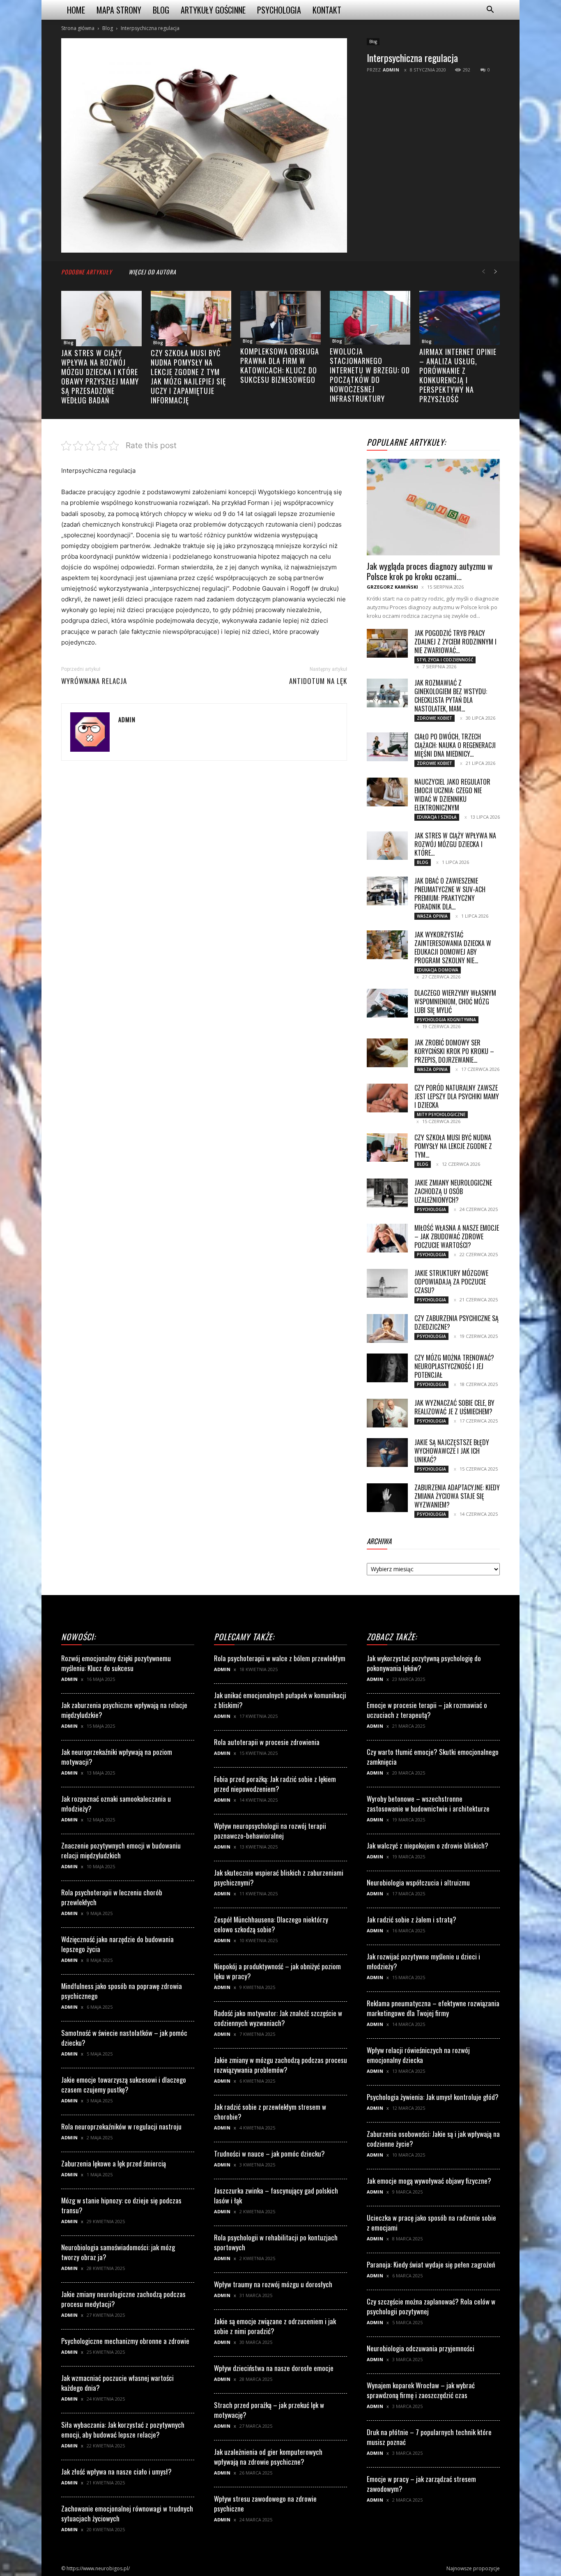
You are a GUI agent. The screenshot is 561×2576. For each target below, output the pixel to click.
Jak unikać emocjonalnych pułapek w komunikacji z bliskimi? (280, 1700)
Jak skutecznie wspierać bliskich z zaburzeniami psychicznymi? (279, 1877)
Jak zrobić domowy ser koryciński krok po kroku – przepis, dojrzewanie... (454, 1051)
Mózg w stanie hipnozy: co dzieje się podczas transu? (121, 2205)
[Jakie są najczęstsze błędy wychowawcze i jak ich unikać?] (387, 1453)
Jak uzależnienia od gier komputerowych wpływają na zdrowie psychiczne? (268, 2457)
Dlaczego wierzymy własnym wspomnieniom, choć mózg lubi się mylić (455, 1001)
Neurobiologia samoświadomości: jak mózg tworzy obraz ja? (118, 2252)
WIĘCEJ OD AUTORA (152, 272)
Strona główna (78, 28)
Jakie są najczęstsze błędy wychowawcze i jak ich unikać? (452, 1451)
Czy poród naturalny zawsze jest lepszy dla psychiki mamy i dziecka (457, 1096)
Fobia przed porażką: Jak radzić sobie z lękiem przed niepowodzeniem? (275, 1784)
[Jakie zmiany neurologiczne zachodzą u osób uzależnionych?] (387, 1193)
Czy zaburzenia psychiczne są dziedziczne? (456, 1323)
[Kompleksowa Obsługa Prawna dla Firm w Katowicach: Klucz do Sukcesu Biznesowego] (280, 318)
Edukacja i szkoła (437, 817)
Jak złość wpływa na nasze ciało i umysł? (116, 2471)
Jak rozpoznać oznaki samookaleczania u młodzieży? (116, 1804)
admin (391, 70)
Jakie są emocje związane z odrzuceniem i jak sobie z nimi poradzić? (275, 2326)
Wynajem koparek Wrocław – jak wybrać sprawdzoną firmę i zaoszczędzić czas (421, 2390)
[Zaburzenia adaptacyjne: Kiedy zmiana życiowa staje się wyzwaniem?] (387, 1498)
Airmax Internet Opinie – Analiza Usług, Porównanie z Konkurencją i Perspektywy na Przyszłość (458, 375)
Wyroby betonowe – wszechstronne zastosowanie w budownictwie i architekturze (428, 1804)
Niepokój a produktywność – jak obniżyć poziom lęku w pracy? (277, 1971)
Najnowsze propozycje (473, 2568)
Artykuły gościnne (213, 10)
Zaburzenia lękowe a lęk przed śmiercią (114, 2163)
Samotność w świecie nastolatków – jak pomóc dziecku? (124, 2038)
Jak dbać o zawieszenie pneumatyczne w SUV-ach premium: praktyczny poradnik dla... (450, 894)
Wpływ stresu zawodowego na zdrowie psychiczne (265, 2503)
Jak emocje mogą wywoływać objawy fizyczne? (429, 2181)
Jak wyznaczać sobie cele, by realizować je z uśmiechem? (454, 1407)
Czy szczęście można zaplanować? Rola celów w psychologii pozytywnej (431, 2306)
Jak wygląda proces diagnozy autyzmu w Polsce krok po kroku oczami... (430, 571)
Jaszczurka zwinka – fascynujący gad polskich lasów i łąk (276, 2195)
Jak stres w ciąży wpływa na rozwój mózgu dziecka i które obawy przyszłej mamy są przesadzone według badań (100, 376)
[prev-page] (483, 272)
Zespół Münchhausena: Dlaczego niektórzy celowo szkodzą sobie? (271, 1924)
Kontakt (327, 10)
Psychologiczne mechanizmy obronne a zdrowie (125, 2341)
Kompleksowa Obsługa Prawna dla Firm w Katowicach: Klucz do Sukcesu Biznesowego (280, 365)
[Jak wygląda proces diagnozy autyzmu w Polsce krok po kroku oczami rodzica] (433, 507)
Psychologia (279, 10)
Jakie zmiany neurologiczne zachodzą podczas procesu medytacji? (123, 2299)
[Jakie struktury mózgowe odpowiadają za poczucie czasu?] (387, 1283)
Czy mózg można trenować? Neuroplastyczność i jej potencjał (454, 1366)
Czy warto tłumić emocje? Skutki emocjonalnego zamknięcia (433, 1757)
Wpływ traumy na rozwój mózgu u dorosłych (273, 2284)
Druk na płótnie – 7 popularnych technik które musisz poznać (429, 2437)
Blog (161, 10)
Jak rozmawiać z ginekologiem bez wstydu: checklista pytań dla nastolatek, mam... (451, 696)
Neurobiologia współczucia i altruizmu (418, 1882)
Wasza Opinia (432, 916)
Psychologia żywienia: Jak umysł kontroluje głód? (433, 2097)
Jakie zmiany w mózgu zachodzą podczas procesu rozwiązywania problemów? (280, 2065)
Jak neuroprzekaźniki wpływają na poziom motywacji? (117, 1757)
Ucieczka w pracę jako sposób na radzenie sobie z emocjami (431, 2223)
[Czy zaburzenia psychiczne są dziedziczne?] (387, 1328)
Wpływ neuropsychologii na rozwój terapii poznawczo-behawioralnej (270, 1831)
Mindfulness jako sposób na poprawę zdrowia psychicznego (122, 1991)
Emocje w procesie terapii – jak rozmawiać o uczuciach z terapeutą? (427, 1710)
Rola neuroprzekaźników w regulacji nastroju (121, 2126)
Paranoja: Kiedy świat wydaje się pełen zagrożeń (431, 2264)
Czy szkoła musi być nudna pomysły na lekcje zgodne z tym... (453, 1146)
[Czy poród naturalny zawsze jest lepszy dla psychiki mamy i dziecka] (387, 1098)
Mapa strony (119, 10)
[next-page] (496, 272)
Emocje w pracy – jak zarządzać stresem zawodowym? (421, 2484)
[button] (490, 10)
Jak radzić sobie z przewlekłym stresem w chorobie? (270, 2112)
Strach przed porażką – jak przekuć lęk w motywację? (269, 2410)
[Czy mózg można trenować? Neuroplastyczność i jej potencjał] (387, 1368)
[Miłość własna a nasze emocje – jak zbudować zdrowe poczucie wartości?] (387, 1238)
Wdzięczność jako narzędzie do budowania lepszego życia (117, 1944)
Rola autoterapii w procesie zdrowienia (267, 1742)
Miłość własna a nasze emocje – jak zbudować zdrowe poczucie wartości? (457, 1236)
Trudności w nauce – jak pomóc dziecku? (269, 2154)
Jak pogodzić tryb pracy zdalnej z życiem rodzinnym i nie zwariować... (455, 642)
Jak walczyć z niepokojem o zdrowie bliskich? (428, 1845)
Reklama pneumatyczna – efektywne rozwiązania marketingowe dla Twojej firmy (433, 2008)
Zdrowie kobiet (435, 718)
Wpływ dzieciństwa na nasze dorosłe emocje (274, 2368)
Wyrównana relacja (94, 681)
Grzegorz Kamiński (392, 587)
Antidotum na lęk (318, 681)
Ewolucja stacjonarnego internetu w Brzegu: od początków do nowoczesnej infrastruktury (370, 375)
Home (76, 10)
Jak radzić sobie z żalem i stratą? (412, 1919)
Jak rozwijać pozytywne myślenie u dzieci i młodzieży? (423, 1961)
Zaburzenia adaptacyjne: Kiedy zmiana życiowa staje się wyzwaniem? (457, 1496)
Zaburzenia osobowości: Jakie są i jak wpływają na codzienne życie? (433, 2139)
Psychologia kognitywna (446, 1020)
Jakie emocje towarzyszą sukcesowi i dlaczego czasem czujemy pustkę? (124, 2085)
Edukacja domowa (438, 970)
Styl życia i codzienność (445, 660)
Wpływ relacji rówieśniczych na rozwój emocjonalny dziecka (418, 2055)
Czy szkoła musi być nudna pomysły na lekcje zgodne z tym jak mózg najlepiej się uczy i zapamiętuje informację (188, 376)
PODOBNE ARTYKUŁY (87, 272)
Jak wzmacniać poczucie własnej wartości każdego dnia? (117, 2383)
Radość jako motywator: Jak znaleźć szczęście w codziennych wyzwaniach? (278, 2018)
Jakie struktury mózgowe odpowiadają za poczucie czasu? (451, 1282)
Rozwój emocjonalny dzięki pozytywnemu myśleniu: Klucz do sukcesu (116, 1663)
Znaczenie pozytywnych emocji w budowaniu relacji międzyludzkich (121, 1850)
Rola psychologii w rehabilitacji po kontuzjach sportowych (276, 2242)
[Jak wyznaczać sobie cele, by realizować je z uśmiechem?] (387, 1413)
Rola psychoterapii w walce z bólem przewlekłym (280, 1658)
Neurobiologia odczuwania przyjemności (421, 2348)
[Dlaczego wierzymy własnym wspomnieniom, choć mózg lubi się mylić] (387, 1003)
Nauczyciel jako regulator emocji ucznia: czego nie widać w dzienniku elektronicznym (452, 795)
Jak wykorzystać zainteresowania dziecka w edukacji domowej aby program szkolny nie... (453, 947)
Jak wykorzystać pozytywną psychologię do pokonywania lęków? (424, 1663)
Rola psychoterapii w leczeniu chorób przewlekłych (112, 1897)
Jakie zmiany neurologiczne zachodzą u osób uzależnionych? (453, 1191)
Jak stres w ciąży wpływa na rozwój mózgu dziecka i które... (455, 844)
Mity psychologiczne (441, 1114)
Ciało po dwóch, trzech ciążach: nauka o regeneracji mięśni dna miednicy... (455, 745)
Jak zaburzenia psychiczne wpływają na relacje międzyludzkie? (124, 1710)
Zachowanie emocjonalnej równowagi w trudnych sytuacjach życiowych (127, 2513)
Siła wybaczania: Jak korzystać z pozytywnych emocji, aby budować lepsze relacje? (123, 2430)
